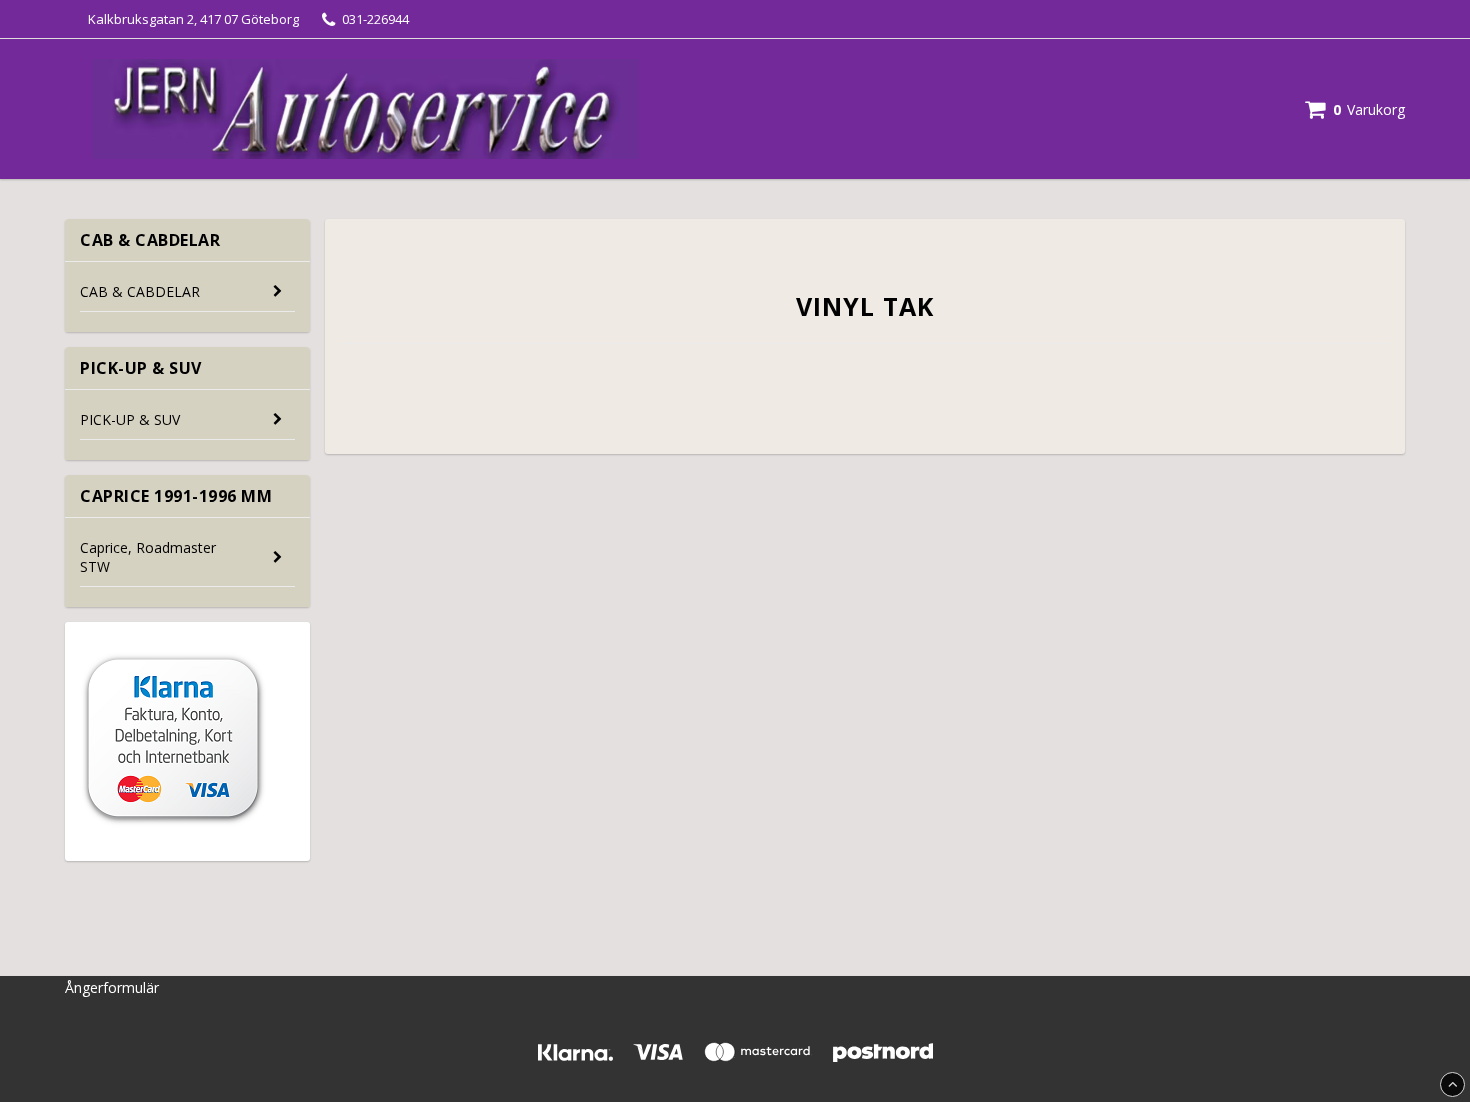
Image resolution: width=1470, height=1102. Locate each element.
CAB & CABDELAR (140, 291)
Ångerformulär (112, 987)
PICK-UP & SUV (130, 419)
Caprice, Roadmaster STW (148, 557)
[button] (1355, 109)
